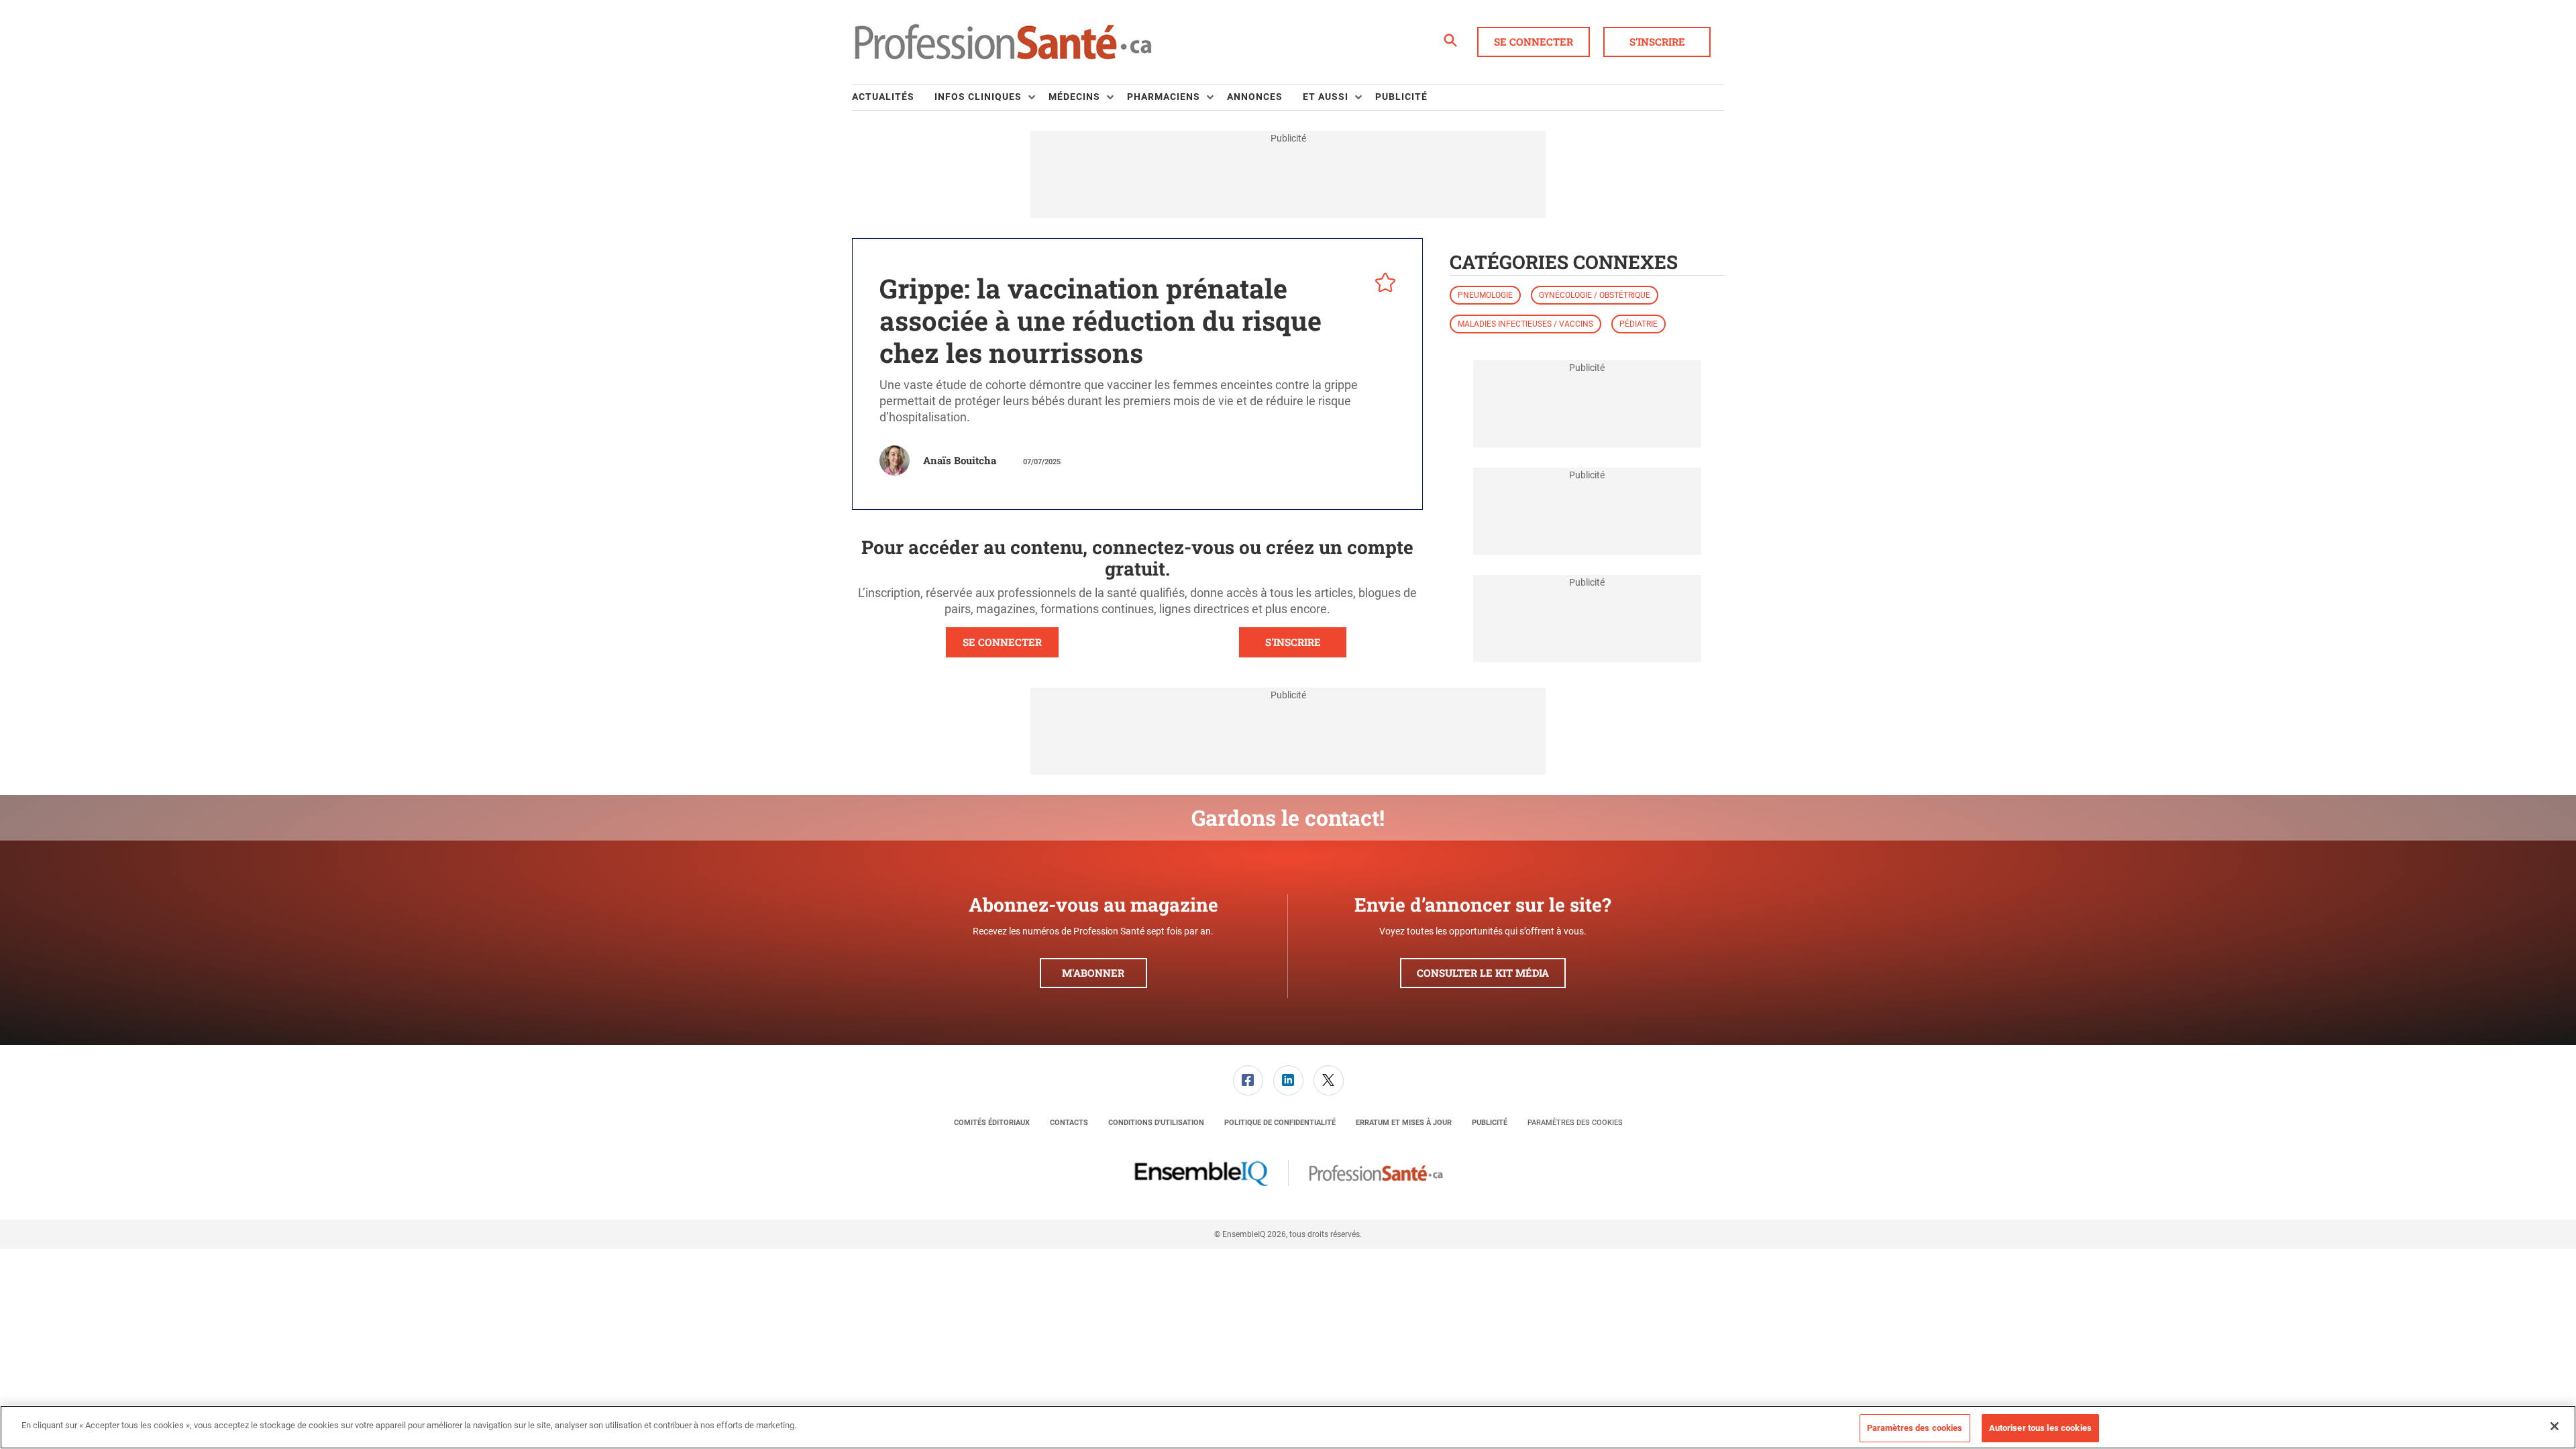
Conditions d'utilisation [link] (1156, 1123)
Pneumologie (1485, 295)
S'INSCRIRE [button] (1293, 642)
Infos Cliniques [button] (978, 97)
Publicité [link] (1401, 97)
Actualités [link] (883, 97)
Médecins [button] (1074, 97)
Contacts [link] (1069, 1123)
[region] (1288, 1427)
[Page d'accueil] (1003, 42)
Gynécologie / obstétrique (1595, 295)
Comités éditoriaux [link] (992, 1123)
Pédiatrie (1639, 324)
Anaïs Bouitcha (960, 460)
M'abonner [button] (1093, 973)
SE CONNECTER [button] (1002, 642)
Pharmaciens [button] (1164, 97)
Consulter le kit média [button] (1483, 973)
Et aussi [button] (1326, 97)
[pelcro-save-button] (1382, 284)
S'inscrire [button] (1657, 42)
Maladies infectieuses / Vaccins (1525, 324)
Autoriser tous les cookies (2040, 1428)
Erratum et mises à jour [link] (1404, 1123)
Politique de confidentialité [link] (1280, 1123)
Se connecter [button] (1534, 42)
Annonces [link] (1255, 97)
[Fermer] (2555, 1426)
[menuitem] (893, 97)
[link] (1248, 1080)
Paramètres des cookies (1575, 1123)
